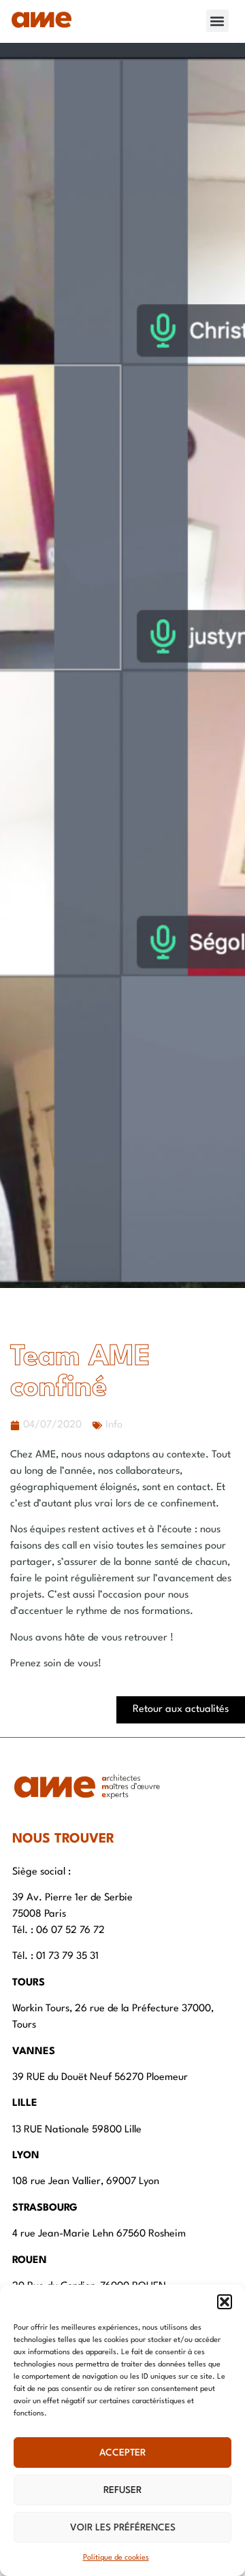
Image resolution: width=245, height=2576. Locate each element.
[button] (225, 2302)
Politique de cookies (116, 2558)
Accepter (122, 2453)
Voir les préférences (123, 2528)
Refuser (122, 2490)
